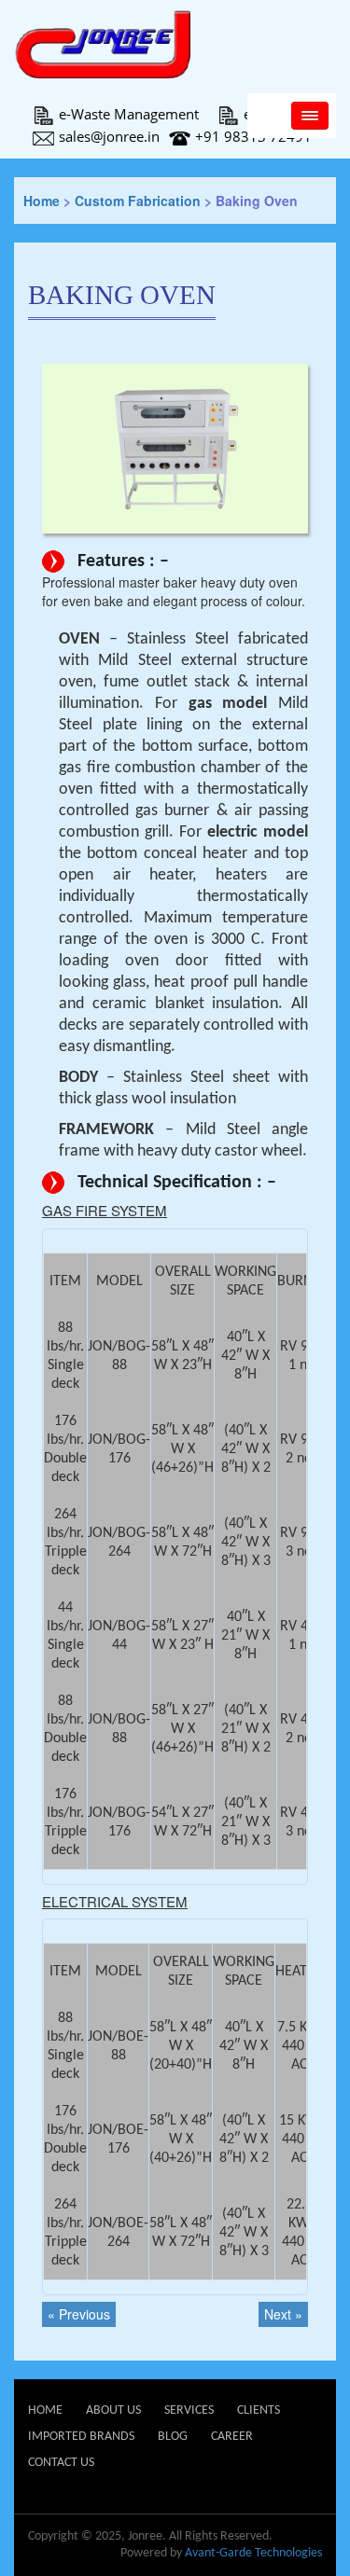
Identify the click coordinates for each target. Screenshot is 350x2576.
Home (42, 201)
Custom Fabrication (138, 201)
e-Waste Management (129, 114)
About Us (113, 2410)
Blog (173, 2437)
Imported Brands (81, 2437)
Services (189, 2410)
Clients (259, 2410)
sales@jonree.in (109, 136)
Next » (283, 2314)
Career (232, 2437)
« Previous (79, 2314)
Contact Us (61, 2463)
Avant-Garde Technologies (253, 2553)
